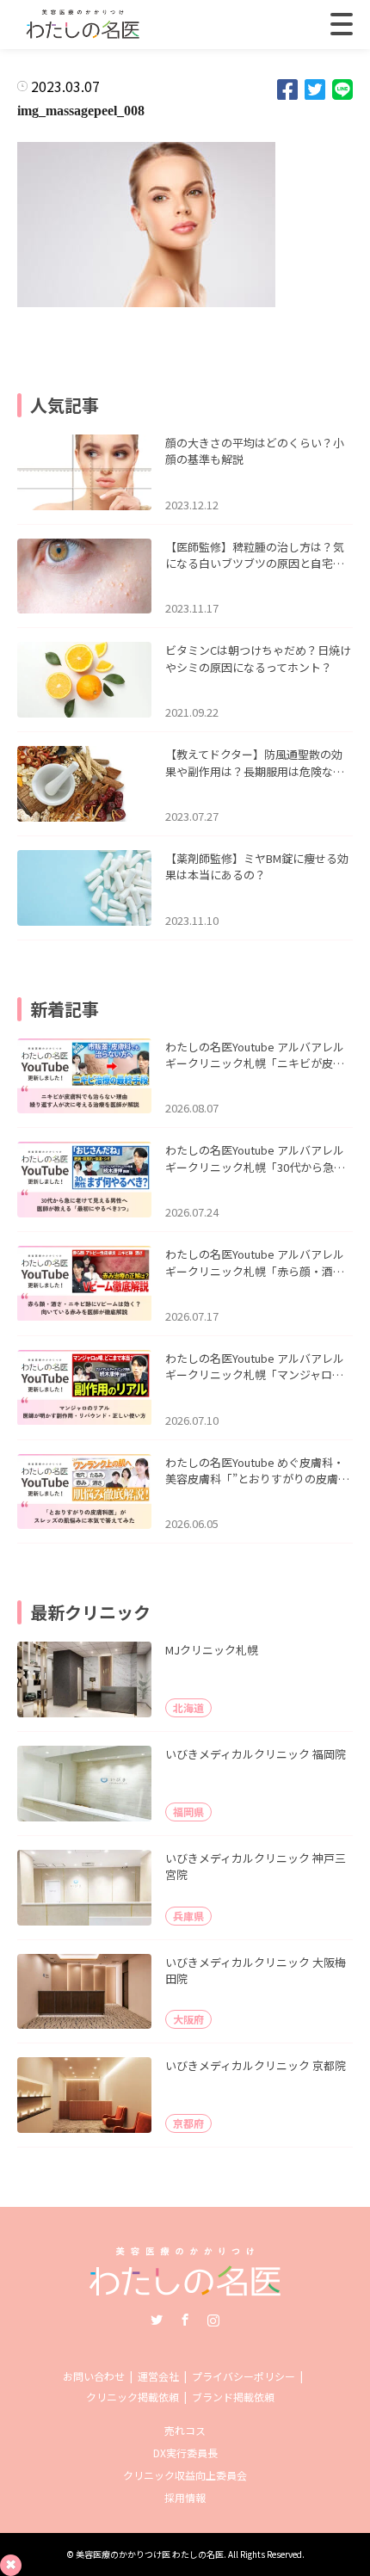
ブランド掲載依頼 (233, 2397)
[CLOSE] (342, 24)
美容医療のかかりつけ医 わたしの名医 (150, 2554)
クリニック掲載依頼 (133, 2397)
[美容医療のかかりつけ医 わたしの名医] (185, 2290)
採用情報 (185, 2497)
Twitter (157, 2320)
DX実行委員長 (185, 2453)
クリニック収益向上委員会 (185, 2475)
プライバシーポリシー (244, 2376)
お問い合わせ (94, 2376)
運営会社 (158, 2376)
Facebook (185, 2320)
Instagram (213, 2320)
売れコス (185, 2430)
